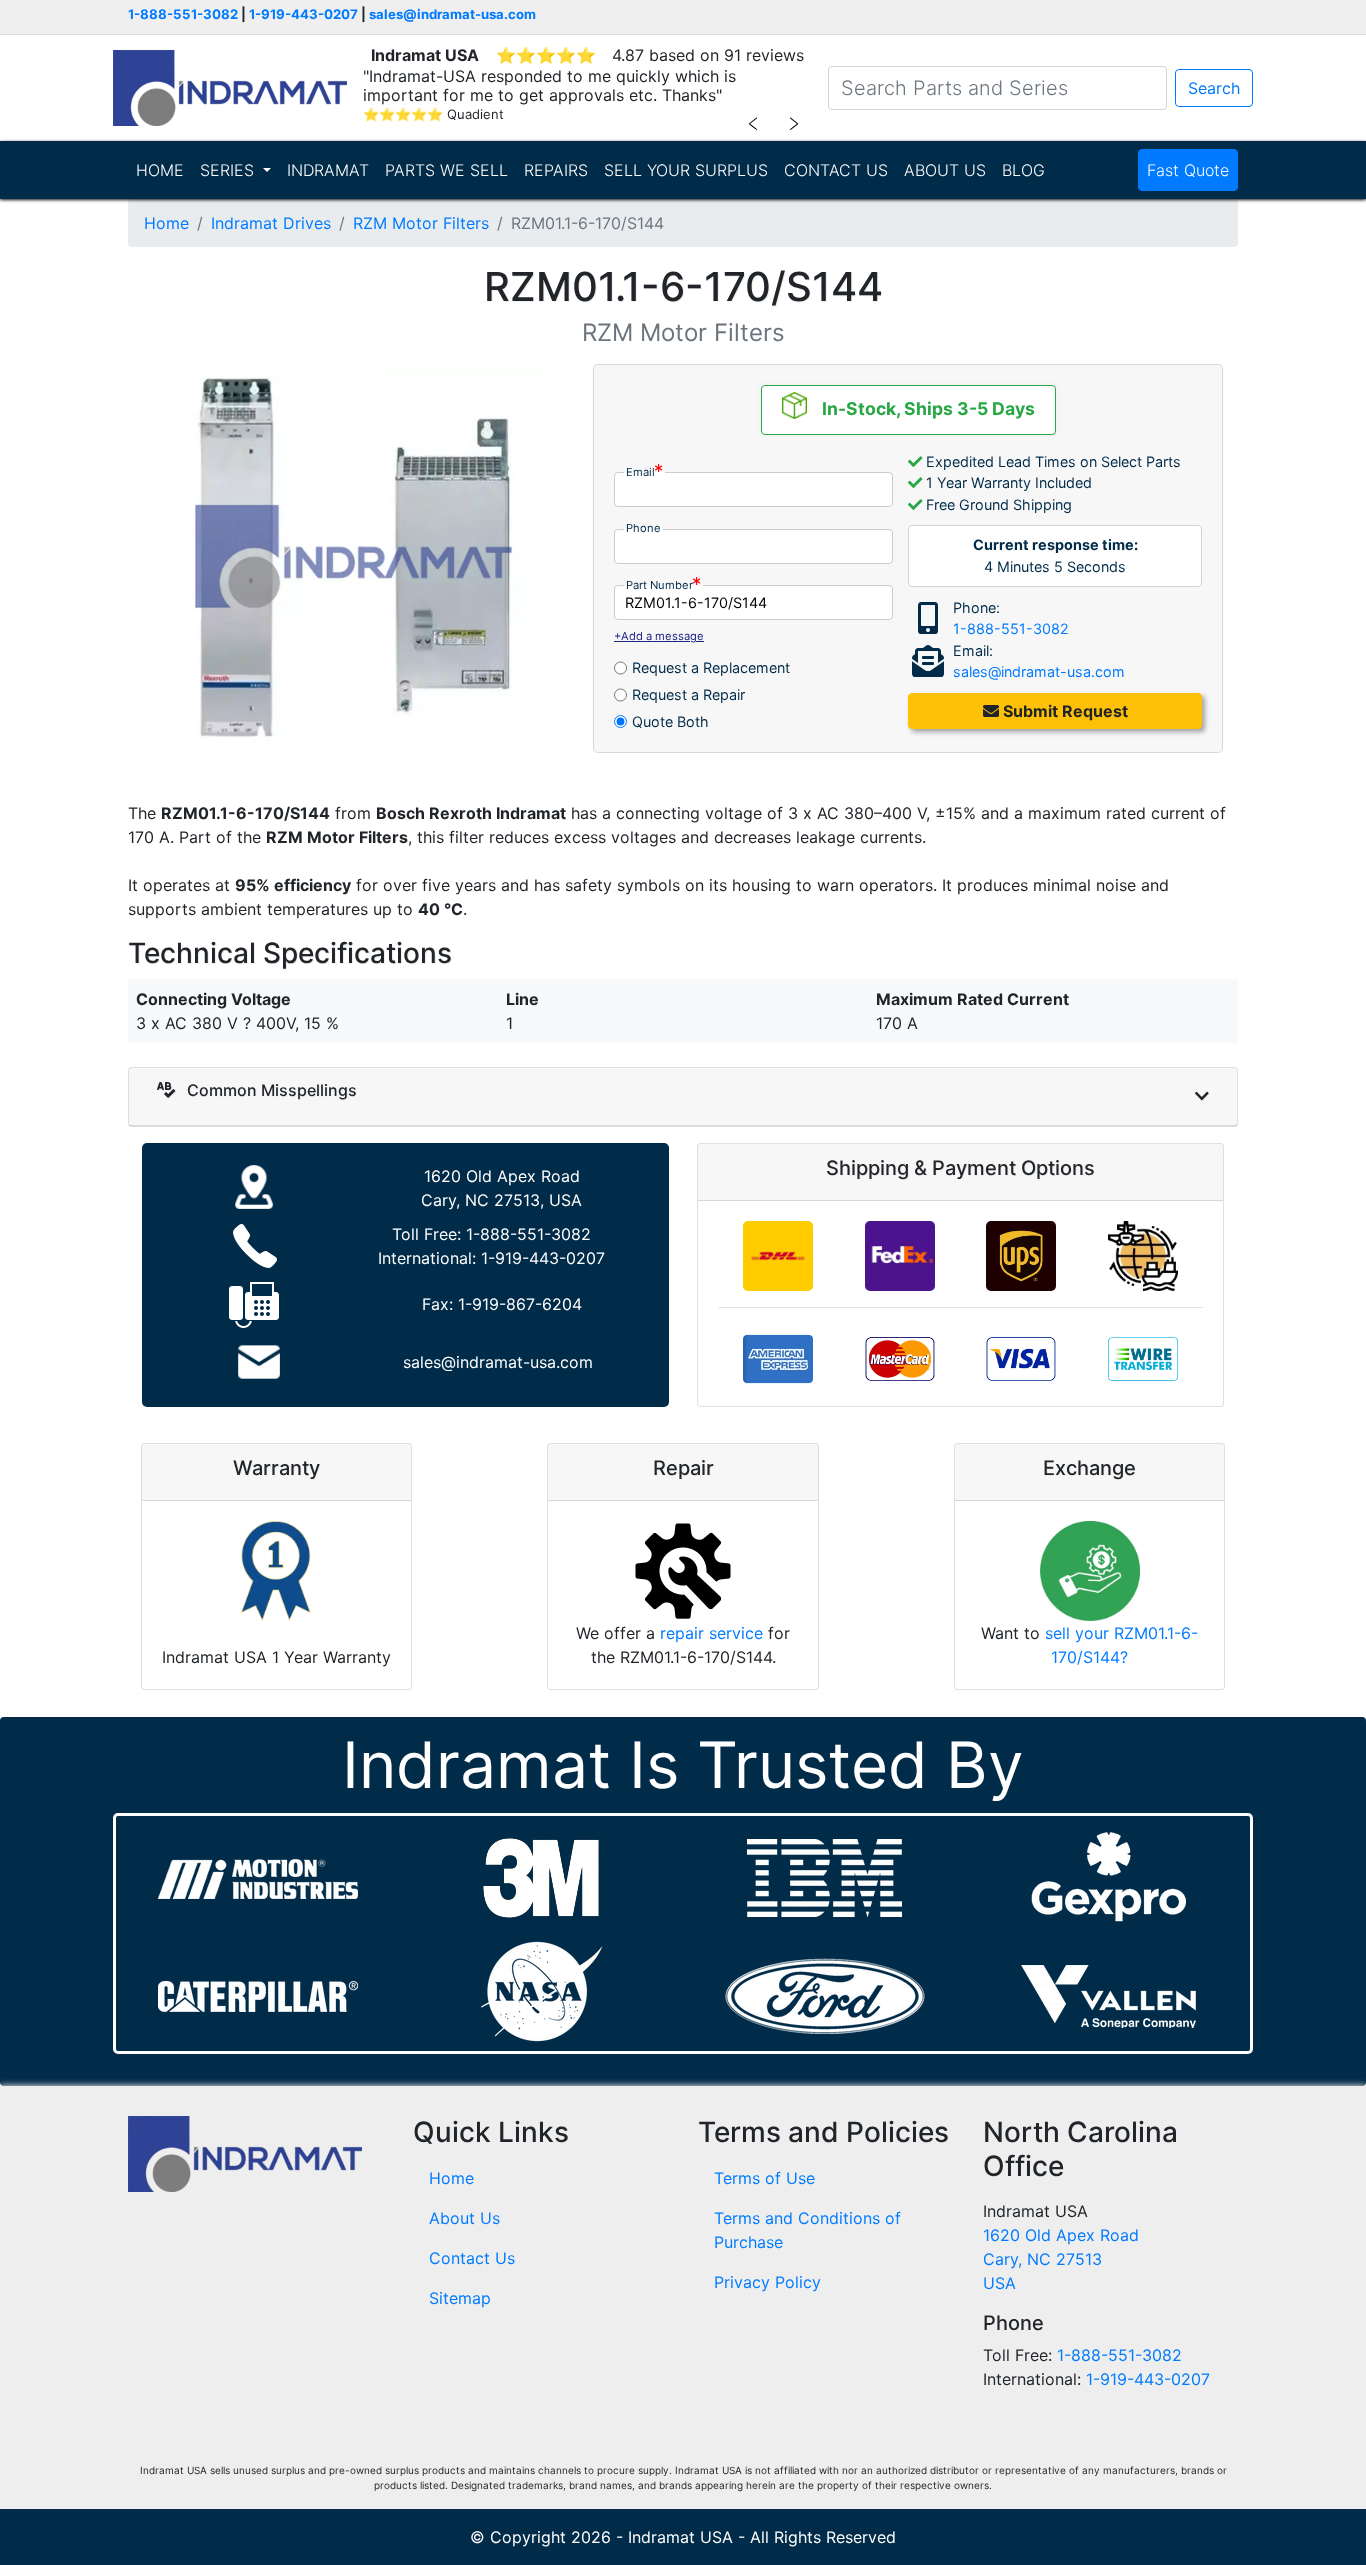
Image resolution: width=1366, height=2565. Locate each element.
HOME (160, 170)
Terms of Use (764, 2178)
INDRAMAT (328, 170)
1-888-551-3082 (183, 14)
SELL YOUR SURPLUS (686, 170)
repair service (711, 1633)
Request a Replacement (711, 667)
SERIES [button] (229, 170)
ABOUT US (945, 170)
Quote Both (670, 721)
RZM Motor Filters (421, 223)
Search (1214, 88)
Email (640, 472)
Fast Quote (1188, 170)
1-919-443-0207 (303, 14)
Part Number (659, 585)
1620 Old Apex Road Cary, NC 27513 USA (1061, 2259)
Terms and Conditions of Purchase (807, 2230)
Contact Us (472, 2258)
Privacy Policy (767, 2282)
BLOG (1023, 170)
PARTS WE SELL (446, 170)
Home (166, 223)
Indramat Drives (271, 223)
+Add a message (659, 636)
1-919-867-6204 (520, 1304)
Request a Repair (688, 694)
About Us (464, 2218)
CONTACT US (836, 170)
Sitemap (460, 2298)
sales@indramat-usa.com (452, 14)
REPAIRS (556, 170)
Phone (643, 528)
